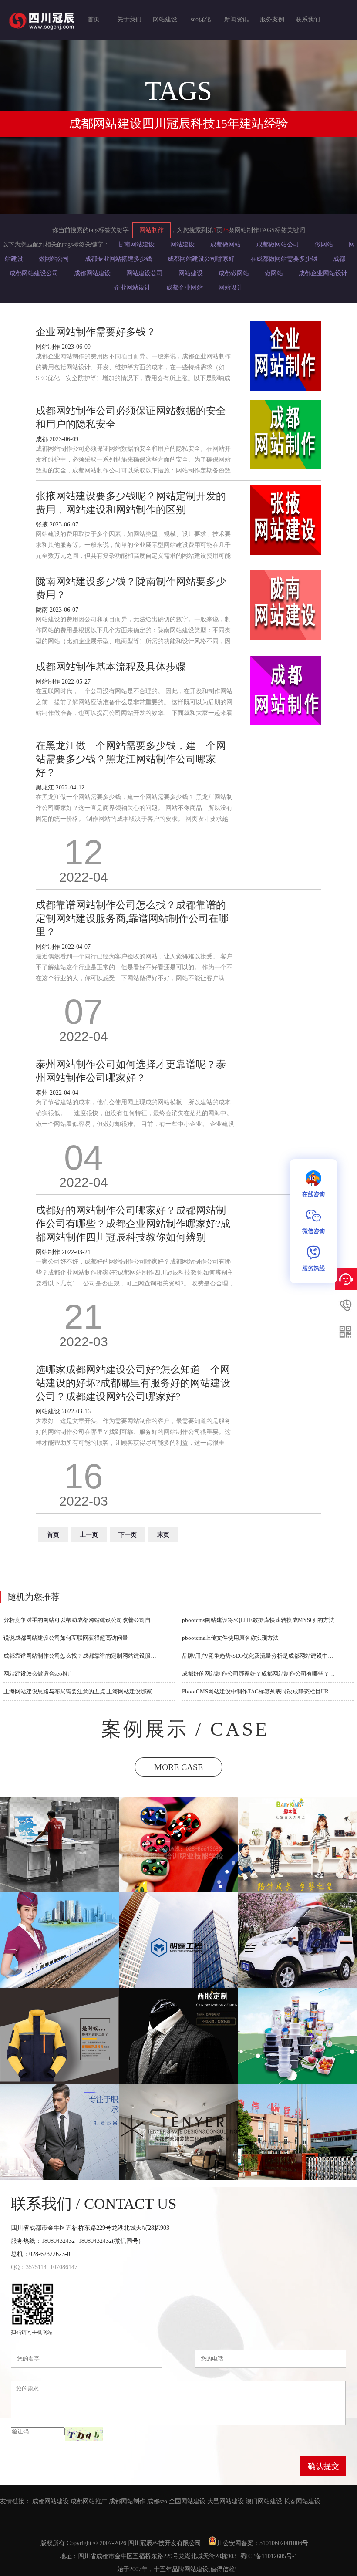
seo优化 (201, 19)
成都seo (157, 2501)
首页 (94, 19)
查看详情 (60, 1855)
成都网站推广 (89, 2501)
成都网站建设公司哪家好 (201, 259)
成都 (339, 259)
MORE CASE (178, 1767)
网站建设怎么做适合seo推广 (39, 1674)
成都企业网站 (185, 288)
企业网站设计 (132, 288)
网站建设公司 (145, 273)
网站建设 (165, 19)
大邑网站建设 (226, 2501)
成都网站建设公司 (34, 273)
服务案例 (272, 19)
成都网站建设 (92, 273)
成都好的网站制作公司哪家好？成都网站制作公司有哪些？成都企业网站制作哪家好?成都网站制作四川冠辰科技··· (259, 1674)
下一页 (128, 1535)
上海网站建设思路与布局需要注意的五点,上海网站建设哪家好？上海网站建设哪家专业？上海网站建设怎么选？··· (81, 1691)
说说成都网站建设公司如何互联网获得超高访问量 (66, 1638)
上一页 (89, 1535)
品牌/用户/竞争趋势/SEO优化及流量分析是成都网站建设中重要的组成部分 (259, 1656)
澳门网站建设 (264, 2501)
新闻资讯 (236, 19)
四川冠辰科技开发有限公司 (165, 2543)
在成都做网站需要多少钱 (284, 259)
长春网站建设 (302, 2501)
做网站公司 (54, 259)
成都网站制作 (127, 2501)
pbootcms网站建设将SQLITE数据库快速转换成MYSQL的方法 (258, 1620)
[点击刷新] (84, 2434)
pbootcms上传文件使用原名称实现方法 (230, 1638)
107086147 (64, 2267)
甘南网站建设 (136, 244)
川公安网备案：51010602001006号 (263, 2543)
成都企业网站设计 (323, 273)
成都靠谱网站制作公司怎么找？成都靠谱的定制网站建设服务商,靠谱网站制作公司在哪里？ (81, 1656)
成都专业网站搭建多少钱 (118, 259)
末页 (163, 1535)
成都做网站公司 (278, 244)
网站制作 (152, 230)
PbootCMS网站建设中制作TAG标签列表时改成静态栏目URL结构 (259, 1691)
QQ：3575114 (29, 2267)
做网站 (324, 244)
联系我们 (308, 19)
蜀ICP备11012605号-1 (269, 2556)
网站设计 (231, 288)
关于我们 (129, 19)
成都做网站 (226, 244)
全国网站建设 (187, 2501)
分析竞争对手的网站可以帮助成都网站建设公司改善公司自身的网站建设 (81, 1620)
